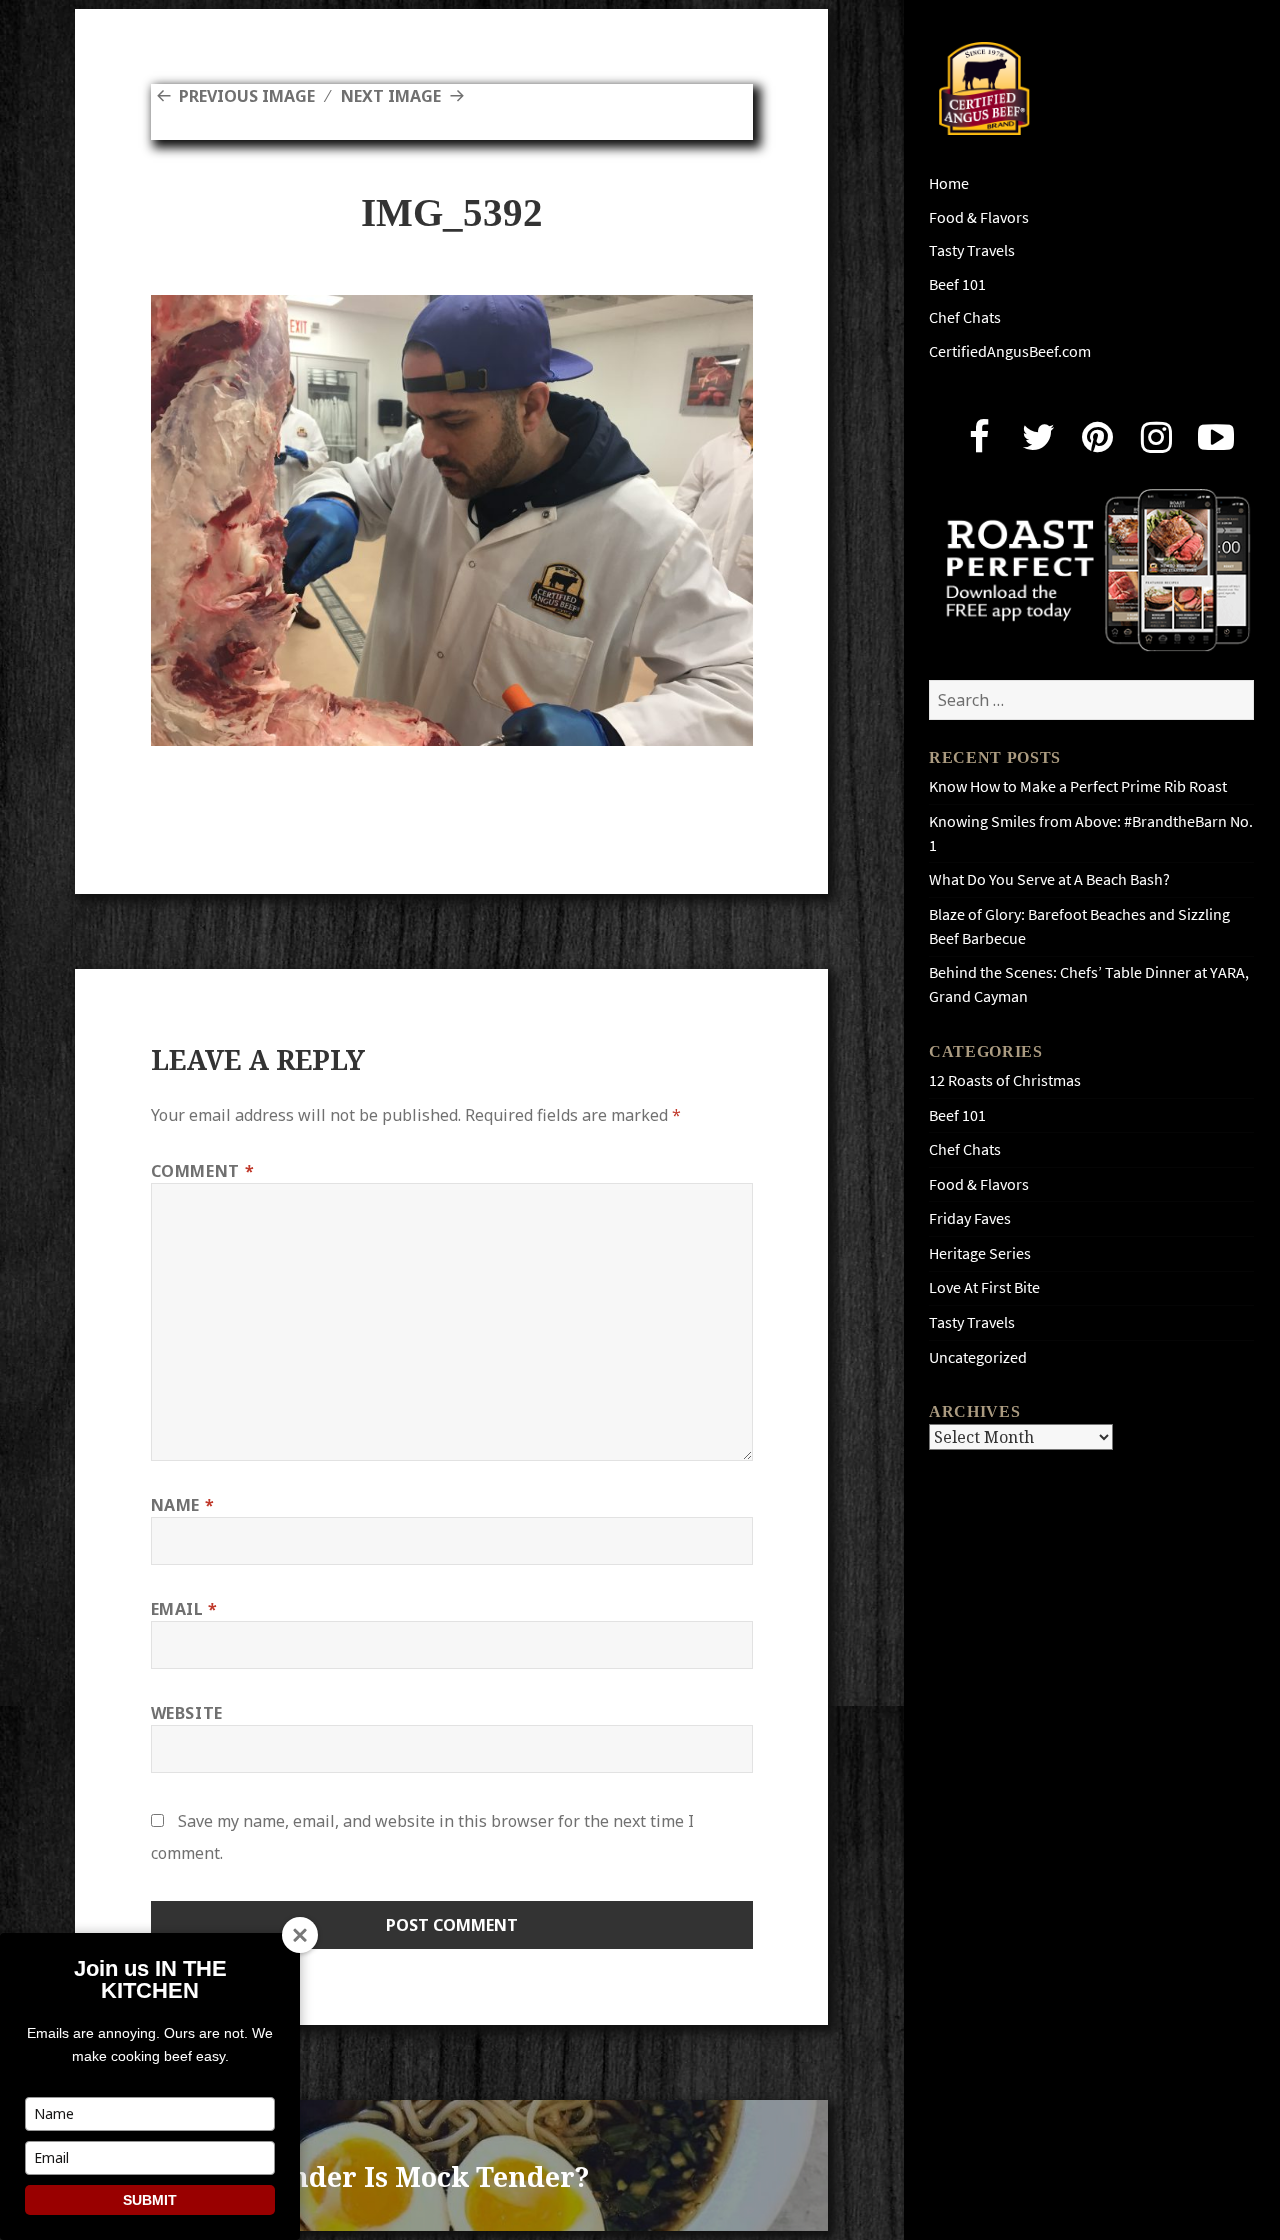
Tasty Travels (972, 250)
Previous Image (247, 96)
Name (183, 1505)
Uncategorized (978, 1357)
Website (187, 1713)
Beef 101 (957, 284)
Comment (203, 1171)
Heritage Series (980, 1253)
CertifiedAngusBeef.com (1010, 351)
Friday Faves (970, 1218)
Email (184, 1609)
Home (949, 183)
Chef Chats (965, 317)
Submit (150, 2200)
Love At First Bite (984, 1287)
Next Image (391, 96)
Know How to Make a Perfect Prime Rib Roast (1078, 786)
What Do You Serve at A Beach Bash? (1049, 879)
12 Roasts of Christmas (1005, 1080)
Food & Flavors (979, 217)
